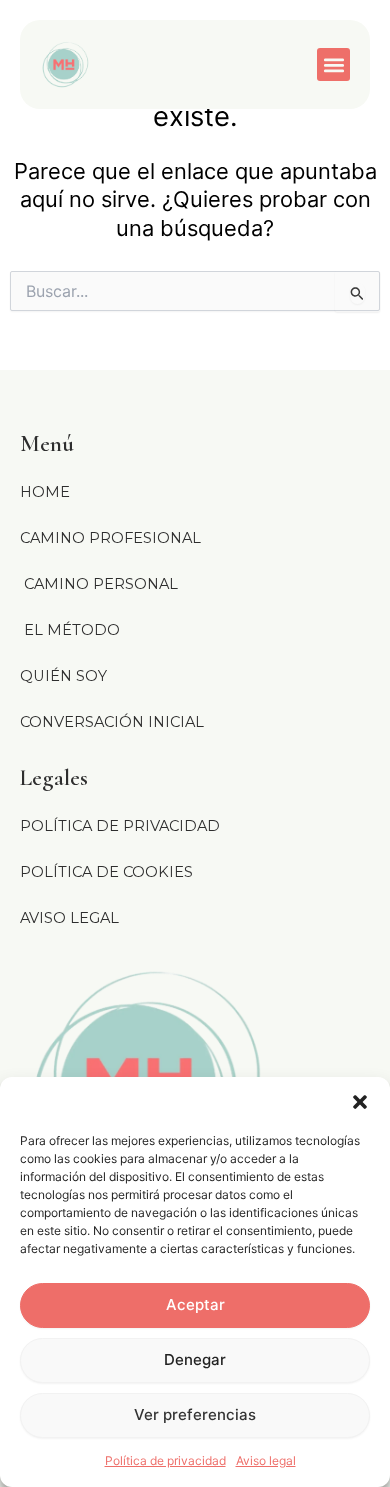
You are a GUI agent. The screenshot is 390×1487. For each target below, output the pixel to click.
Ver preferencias (195, 1414)
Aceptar (195, 1304)
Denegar (195, 1359)
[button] (360, 1102)
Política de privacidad (165, 1460)
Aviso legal (266, 1460)
